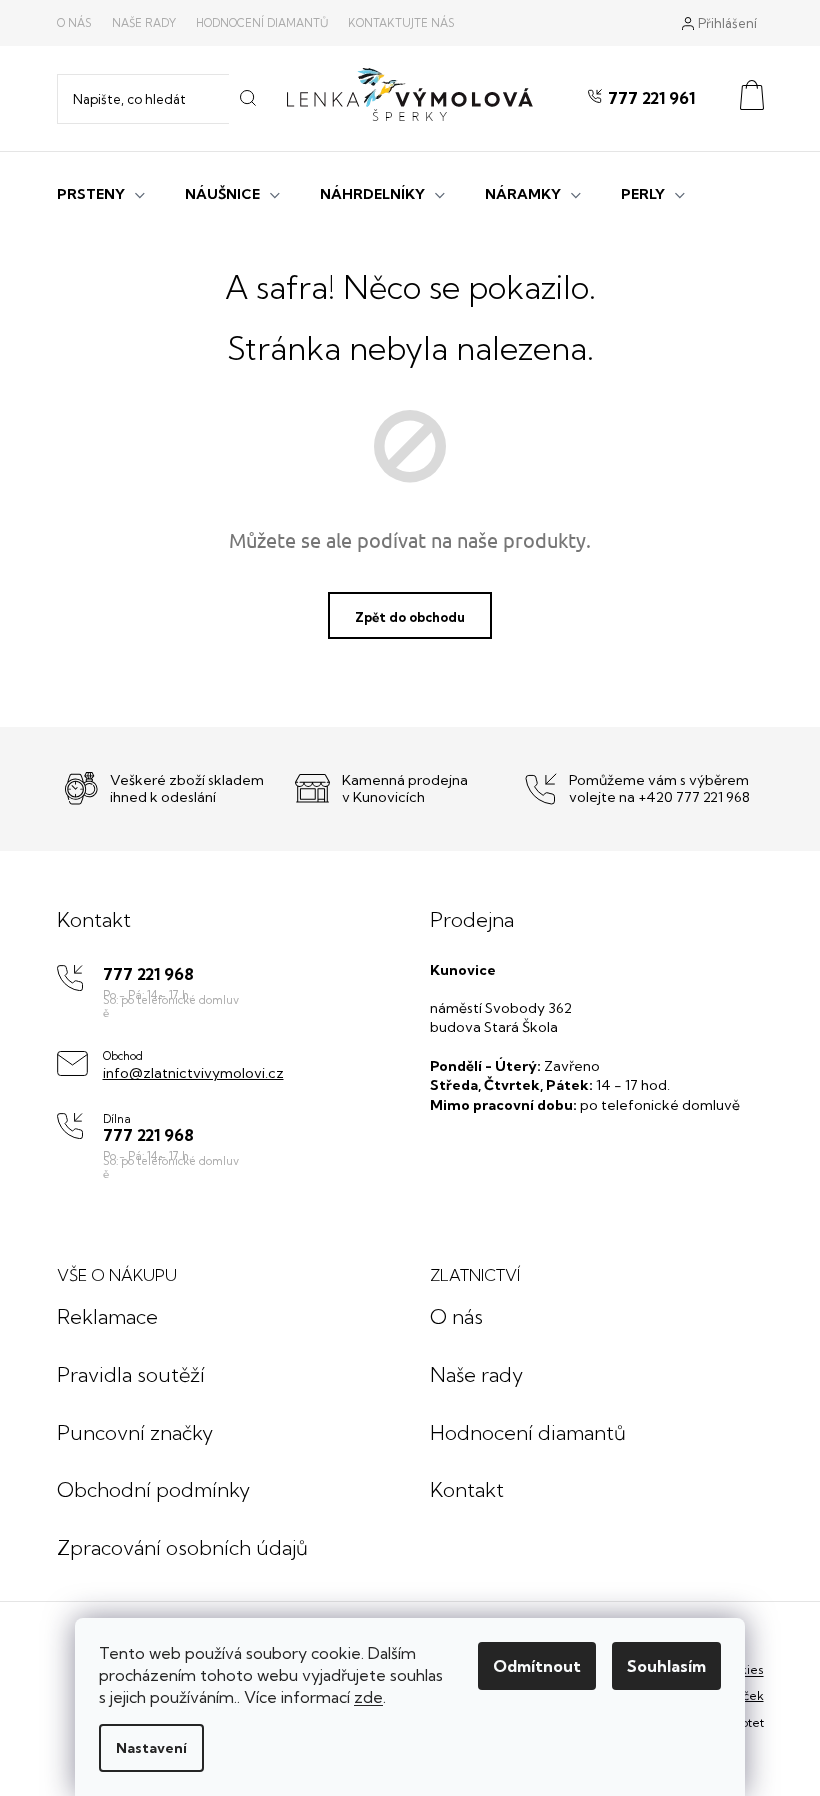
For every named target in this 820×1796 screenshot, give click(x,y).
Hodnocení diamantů (262, 23)
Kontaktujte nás (401, 23)
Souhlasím (666, 1666)
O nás (74, 23)
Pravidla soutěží (131, 1374)
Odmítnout (537, 1666)
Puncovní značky (135, 1432)
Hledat (248, 99)
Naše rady (144, 23)
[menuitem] (101, 192)
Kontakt (467, 1489)
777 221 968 (148, 974)
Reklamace (107, 1316)
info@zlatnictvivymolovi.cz (193, 1073)
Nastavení (151, 1748)
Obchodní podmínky (153, 1489)
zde (368, 1697)
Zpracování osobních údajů (182, 1547)
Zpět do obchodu (410, 617)
